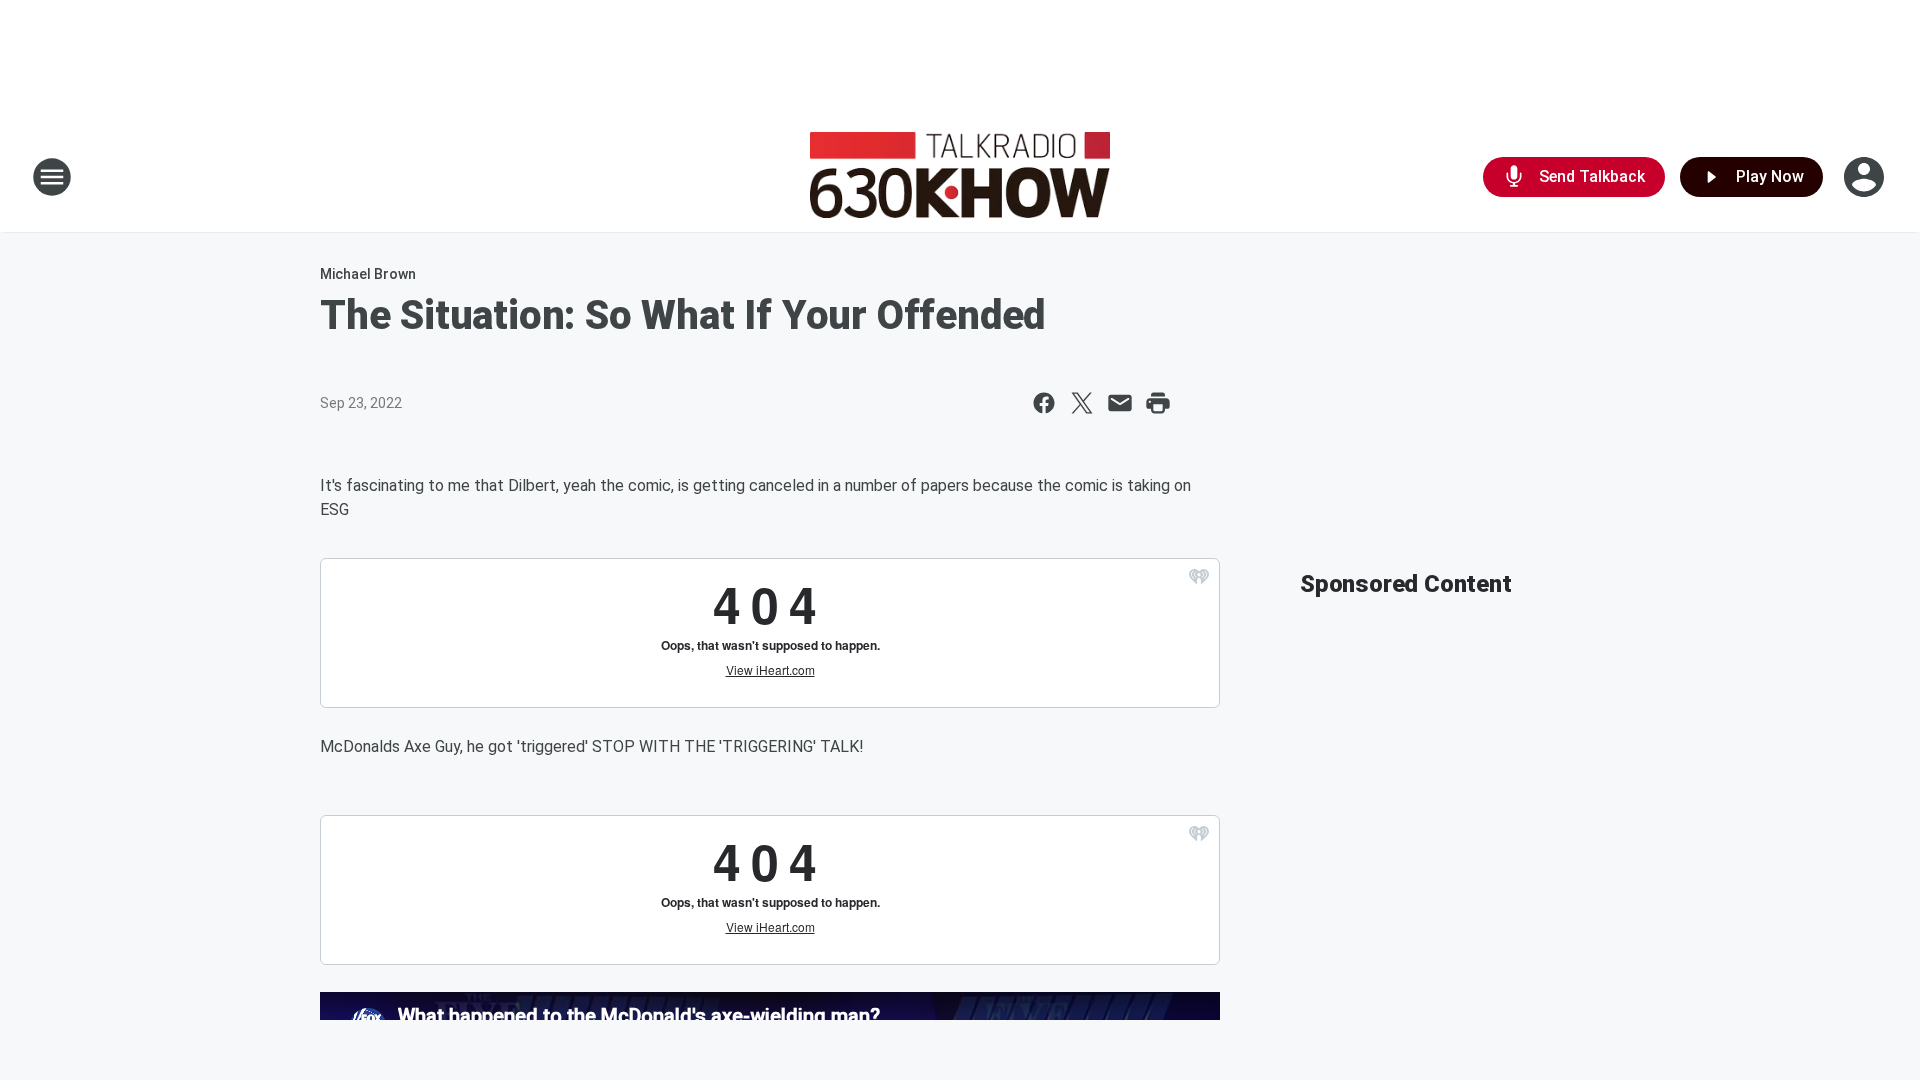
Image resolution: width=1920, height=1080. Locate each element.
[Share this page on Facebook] (1044, 403)
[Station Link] (960, 177)
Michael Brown (368, 274)
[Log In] (1866, 177)
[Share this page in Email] (1120, 403)
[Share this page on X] (1082, 403)
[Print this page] (1158, 403)
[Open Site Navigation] (52, 177)
